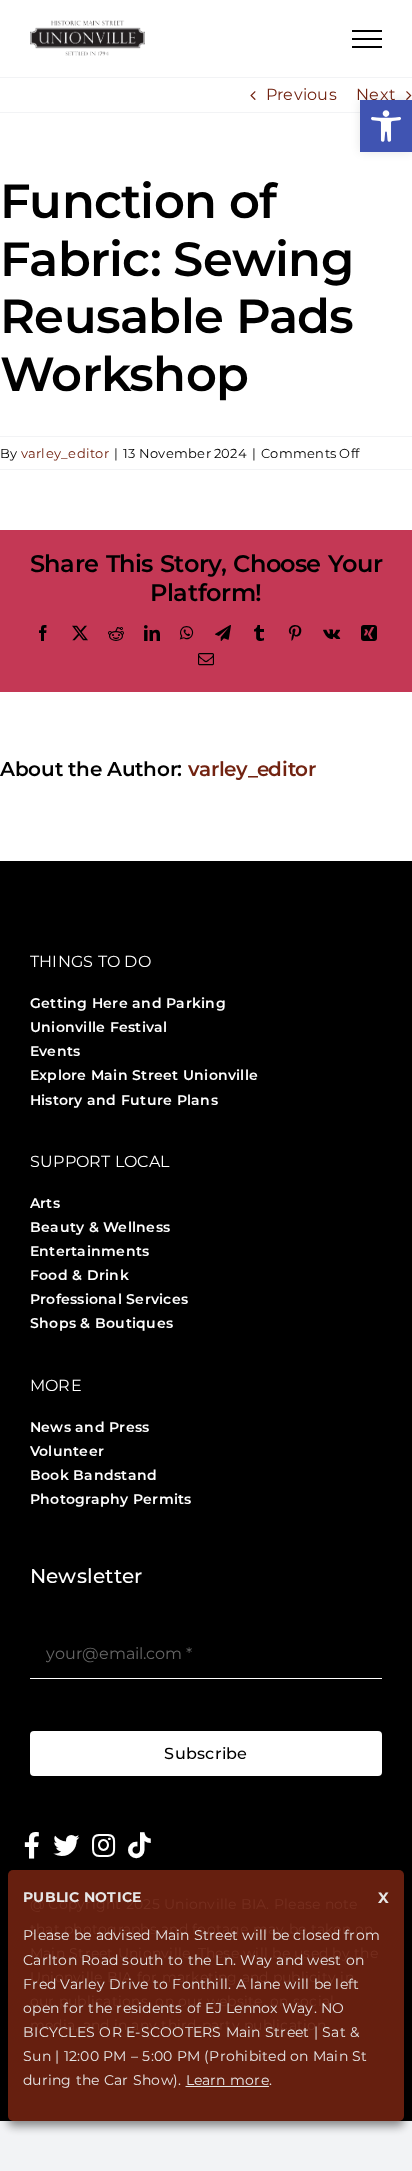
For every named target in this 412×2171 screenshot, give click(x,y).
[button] (386, 126)
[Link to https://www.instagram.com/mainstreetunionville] (103, 1845)
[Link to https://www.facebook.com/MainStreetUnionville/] (32, 1845)
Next (376, 94)
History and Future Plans (124, 1100)
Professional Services (109, 1299)
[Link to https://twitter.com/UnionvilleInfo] (66, 1845)
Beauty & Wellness (100, 1227)
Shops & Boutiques (101, 1323)
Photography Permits (111, 1499)
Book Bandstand (93, 1475)
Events (55, 1051)
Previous (301, 94)
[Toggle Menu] (367, 39)
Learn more (227, 2080)
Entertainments (89, 1251)
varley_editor (65, 453)
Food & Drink (79, 1275)
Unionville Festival (99, 1027)
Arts (45, 1203)
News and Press (89, 1427)
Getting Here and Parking (128, 1003)
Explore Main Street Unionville (144, 1075)
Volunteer (67, 1451)
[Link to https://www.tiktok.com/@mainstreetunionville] (139, 1845)
